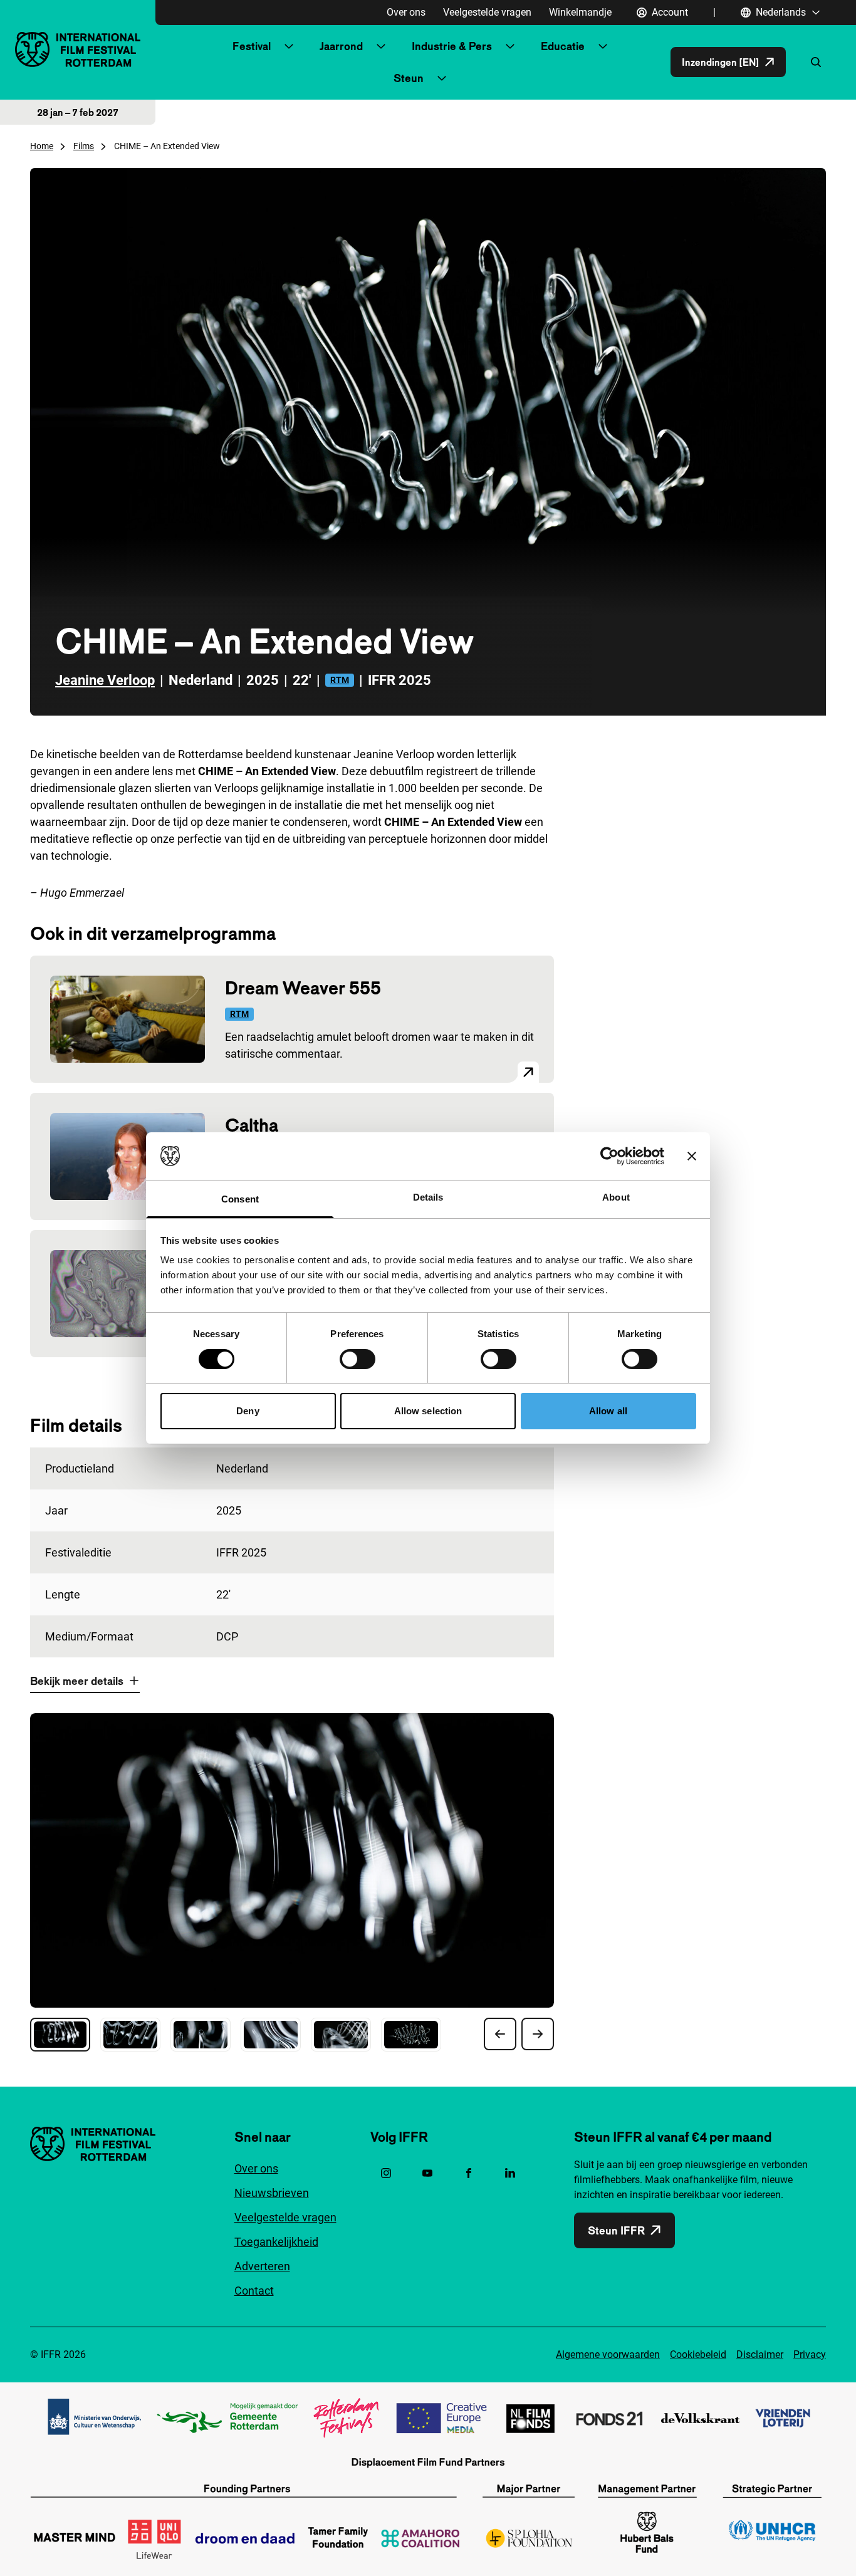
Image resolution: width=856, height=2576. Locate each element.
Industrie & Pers (452, 46)
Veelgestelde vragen (487, 12)
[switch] (358, 1359)
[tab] (60, 2035)
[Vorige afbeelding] (500, 2034)
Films (84, 146)
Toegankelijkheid (276, 2242)
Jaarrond (341, 46)
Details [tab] (428, 1197)
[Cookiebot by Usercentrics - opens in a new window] (609, 1156)
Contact (254, 2291)
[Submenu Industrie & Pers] (510, 46)
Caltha (252, 1125)
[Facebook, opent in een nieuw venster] (469, 2173)
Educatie (563, 46)
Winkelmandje (580, 12)
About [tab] (616, 1197)
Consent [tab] (240, 1199)
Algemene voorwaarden (608, 2354)
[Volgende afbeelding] (538, 2034)
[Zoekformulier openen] (816, 62)
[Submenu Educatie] (603, 46)
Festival (252, 46)
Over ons (406, 12)
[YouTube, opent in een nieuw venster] (427, 2173)
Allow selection (428, 1411)
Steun (409, 78)
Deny (248, 1411)
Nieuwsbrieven (272, 2193)
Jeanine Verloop (105, 680)
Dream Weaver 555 (303, 988)
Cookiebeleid (698, 2354)
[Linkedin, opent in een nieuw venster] (510, 2173)
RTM (340, 680)
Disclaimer (760, 2354)
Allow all (608, 1411)
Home (42, 146)
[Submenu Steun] (442, 78)
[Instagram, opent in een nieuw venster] (386, 2173)
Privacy (810, 2354)
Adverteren (262, 2266)
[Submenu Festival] (289, 46)
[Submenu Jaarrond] (381, 46)
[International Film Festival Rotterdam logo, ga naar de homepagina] (78, 49)
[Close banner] (692, 1156)
